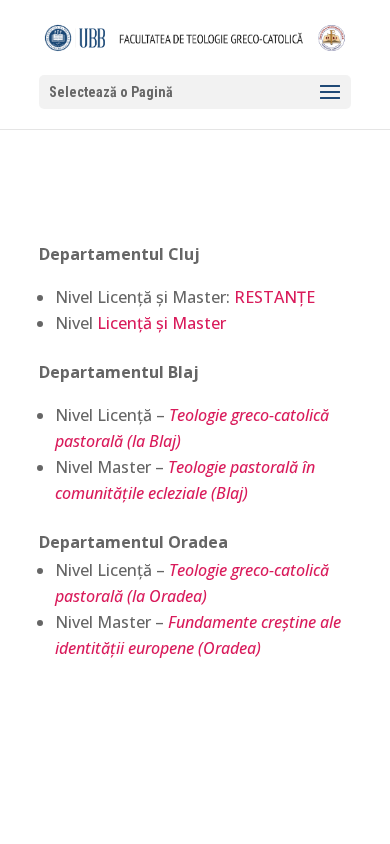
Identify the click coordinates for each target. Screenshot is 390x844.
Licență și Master (161, 323)
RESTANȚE (274, 297)
